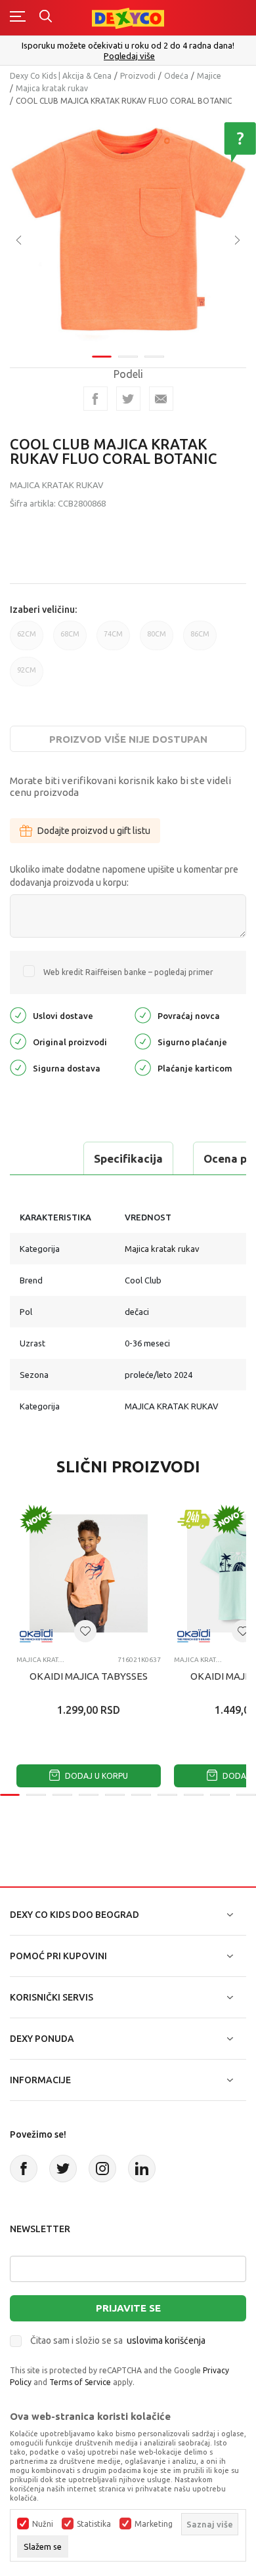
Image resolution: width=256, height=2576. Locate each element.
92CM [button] (27, 676)
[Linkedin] (142, 2169)
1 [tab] (102, 357)
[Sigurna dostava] (18, 1067)
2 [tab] (128, 357)
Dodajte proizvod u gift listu (94, 831)
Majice (209, 76)
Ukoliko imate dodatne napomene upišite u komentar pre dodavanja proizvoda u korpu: (124, 876)
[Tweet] (128, 399)
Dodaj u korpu (96, 1776)
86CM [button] (200, 640)
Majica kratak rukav (52, 88)
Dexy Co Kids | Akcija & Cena (61, 76)
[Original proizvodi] (18, 1040)
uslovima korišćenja (166, 2340)
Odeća (176, 76)
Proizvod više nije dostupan (128, 739)
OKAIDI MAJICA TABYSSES (89, 1676)
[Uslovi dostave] (18, 1014)
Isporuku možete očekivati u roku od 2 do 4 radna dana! (128, 45)
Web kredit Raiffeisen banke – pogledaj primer (128, 972)
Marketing (154, 2524)
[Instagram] (102, 2169)
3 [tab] (154, 357)
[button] (85, 1631)
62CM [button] (27, 640)
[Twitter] (63, 2169)
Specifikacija (128, 1158)
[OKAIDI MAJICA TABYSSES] (89, 1573)
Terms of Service (80, 2382)
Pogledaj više (129, 56)
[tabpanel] (128, 231)
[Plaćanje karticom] (143, 1067)
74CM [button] (113, 640)
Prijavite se (128, 2308)
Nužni (43, 2524)
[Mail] (161, 399)
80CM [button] (157, 640)
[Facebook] (96, 399)
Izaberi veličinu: (43, 610)
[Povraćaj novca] (143, 1014)
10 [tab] (246, 1795)
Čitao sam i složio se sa (118, 2340)
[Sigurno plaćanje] (143, 1040)
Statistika (94, 2524)
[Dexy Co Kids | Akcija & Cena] (128, 17)
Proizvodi (138, 76)
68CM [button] (70, 640)
